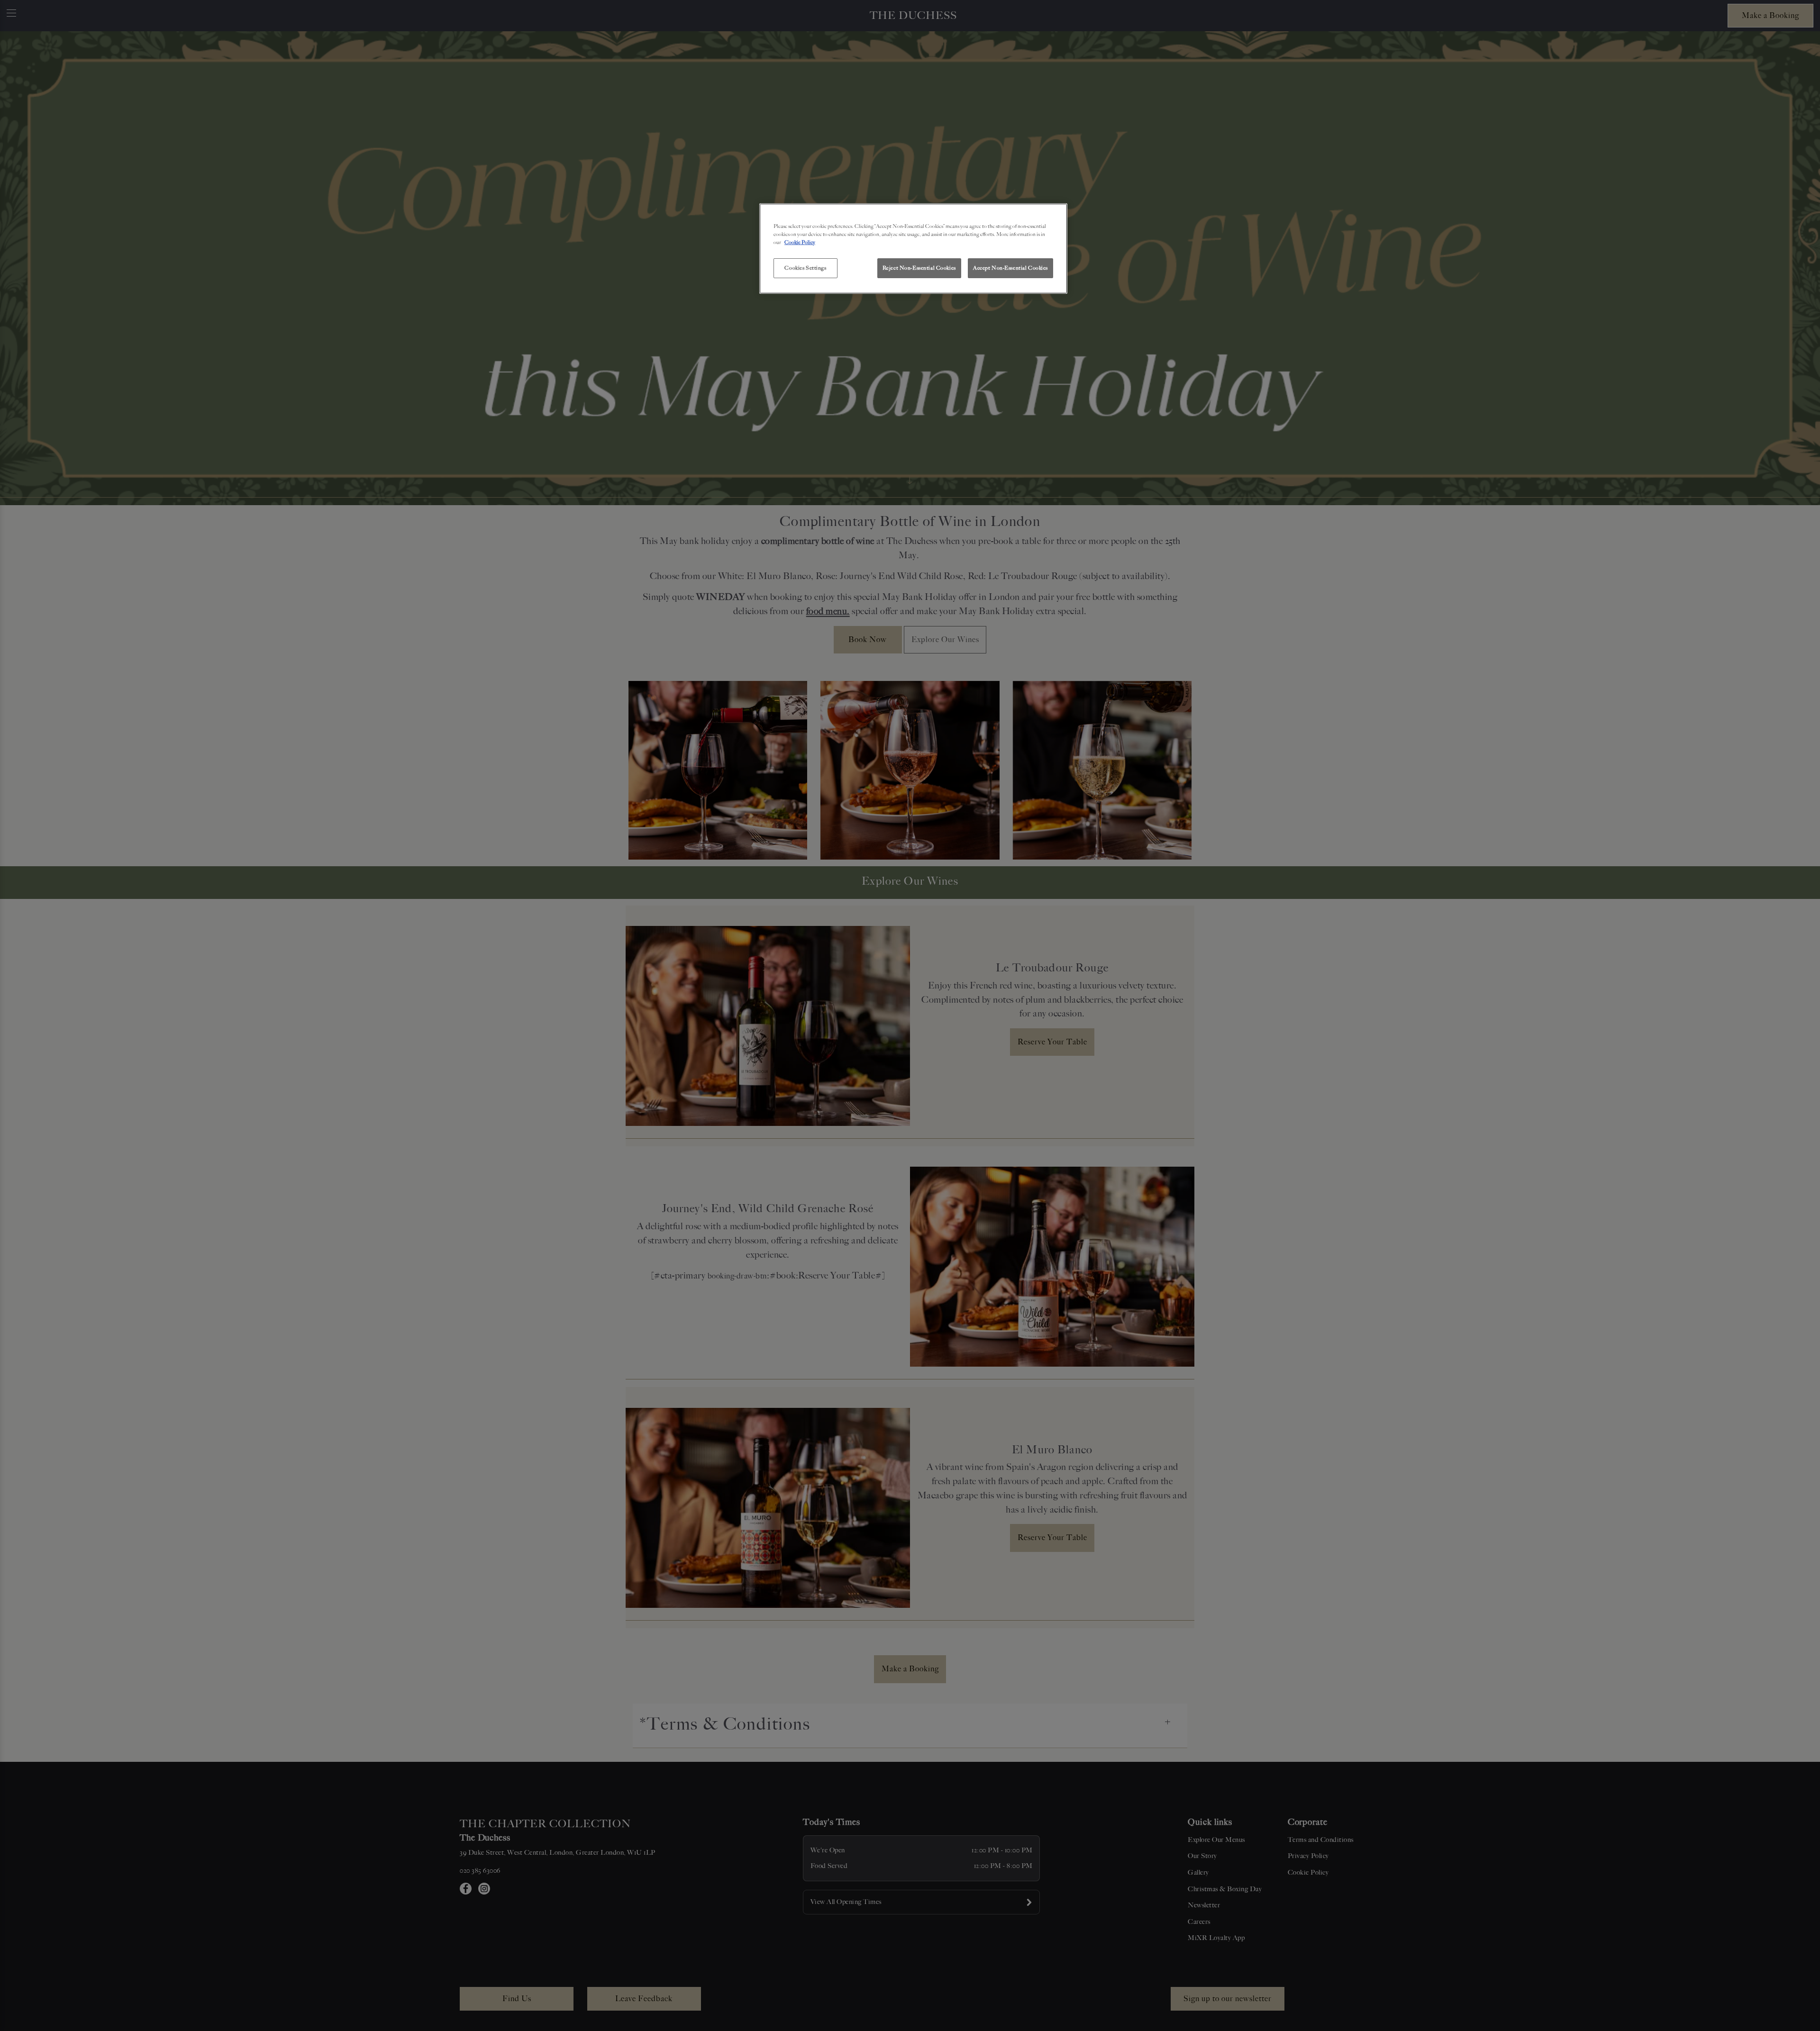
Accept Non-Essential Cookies (1010, 268)
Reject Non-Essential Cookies (919, 268)
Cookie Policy (800, 242)
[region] (913, 249)
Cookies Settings (805, 268)
